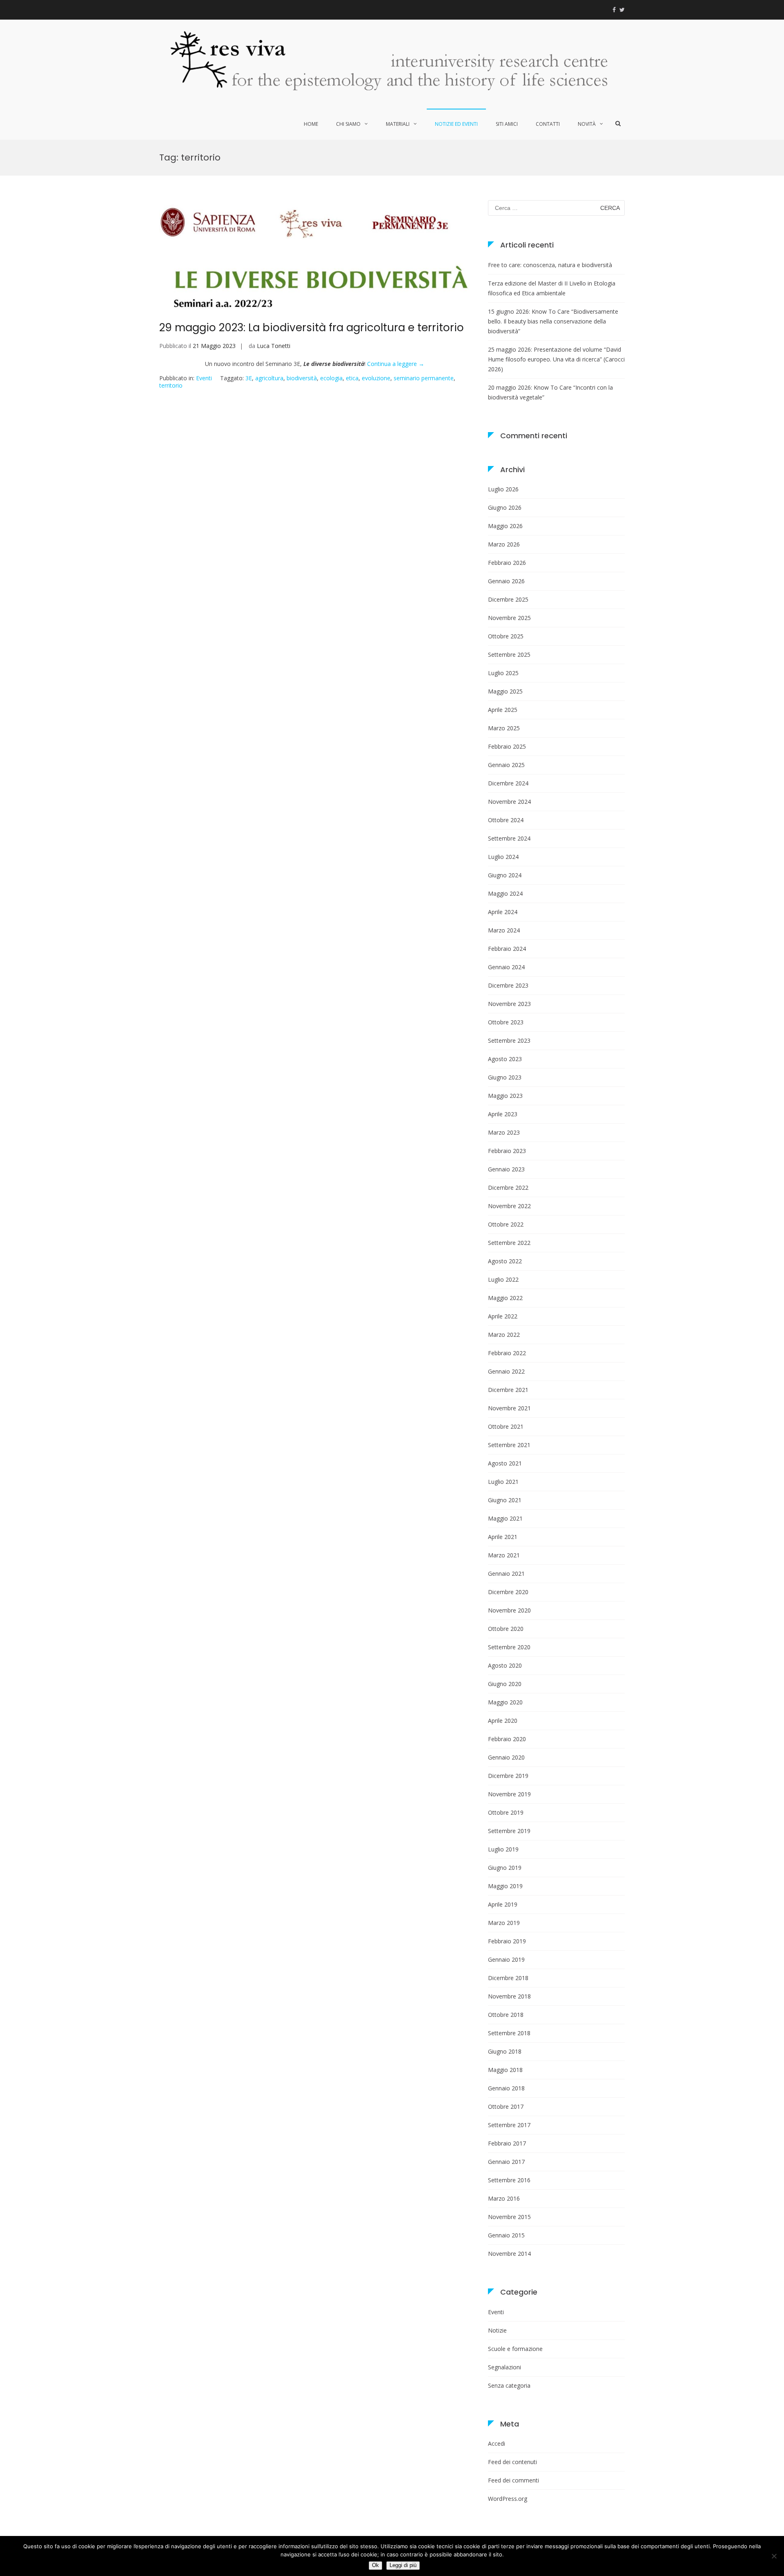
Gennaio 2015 (506, 2235)
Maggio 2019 (505, 1886)
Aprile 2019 (503, 1904)
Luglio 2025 (503, 673)
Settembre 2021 (509, 1445)
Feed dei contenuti (512, 2462)
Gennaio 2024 (506, 967)
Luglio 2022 (503, 1279)
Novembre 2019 (509, 1794)
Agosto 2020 (505, 1665)
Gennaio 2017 (506, 2162)
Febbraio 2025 (507, 746)
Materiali (398, 124)
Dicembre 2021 (508, 1390)
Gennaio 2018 (506, 2088)
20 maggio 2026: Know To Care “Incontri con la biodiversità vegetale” (550, 392)
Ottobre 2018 (506, 2015)
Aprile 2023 (503, 1114)
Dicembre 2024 (508, 783)
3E (249, 378)
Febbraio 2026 (507, 563)
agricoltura (269, 378)
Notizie (497, 2330)
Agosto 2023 (505, 1059)
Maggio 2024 (505, 893)
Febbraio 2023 (507, 1151)
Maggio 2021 (505, 1518)
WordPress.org (508, 2499)
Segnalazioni (504, 2367)
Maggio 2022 (505, 1298)
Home (311, 124)
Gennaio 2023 (506, 1169)
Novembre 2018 (509, 1996)
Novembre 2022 (509, 1206)
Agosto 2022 (505, 1261)
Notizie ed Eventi (456, 124)
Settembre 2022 (509, 1243)
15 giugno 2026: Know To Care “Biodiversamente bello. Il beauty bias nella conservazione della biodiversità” (553, 321)
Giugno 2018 (505, 2051)
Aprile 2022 (503, 1316)
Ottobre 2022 (506, 1224)
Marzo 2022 (504, 1335)
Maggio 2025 (505, 691)
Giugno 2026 (505, 507)
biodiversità (302, 378)
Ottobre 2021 (506, 1426)
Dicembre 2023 (508, 985)
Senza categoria (509, 2385)
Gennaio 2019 (506, 1959)
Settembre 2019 (509, 1831)
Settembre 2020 (509, 1647)
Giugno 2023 (505, 1077)
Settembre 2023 (509, 1040)
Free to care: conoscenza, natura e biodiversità (550, 265)
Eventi (204, 378)
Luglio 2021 (503, 1482)
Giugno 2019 (505, 1868)
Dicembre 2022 (508, 1188)
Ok (375, 2565)
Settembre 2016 (509, 2180)
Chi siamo (348, 124)
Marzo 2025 (504, 728)
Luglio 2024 (503, 857)
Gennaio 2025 (506, 765)
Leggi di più (403, 2565)
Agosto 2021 (505, 1463)
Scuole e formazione (515, 2349)
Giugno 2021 (505, 1500)
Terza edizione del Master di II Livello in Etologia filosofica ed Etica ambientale (552, 288)
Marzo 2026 (504, 544)
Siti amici (507, 124)
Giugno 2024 (505, 875)
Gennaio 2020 (506, 1757)
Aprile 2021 (503, 1537)
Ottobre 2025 (506, 636)
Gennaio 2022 (506, 1371)
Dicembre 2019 (508, 1776)
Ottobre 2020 (506, 1629)
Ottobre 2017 (506, 2107)
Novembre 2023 (509, 1004)
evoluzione (376, 378)
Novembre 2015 (509, 2217)
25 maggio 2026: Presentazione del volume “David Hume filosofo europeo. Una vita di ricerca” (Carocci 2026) (556, 359)
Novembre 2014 (509, 2254)
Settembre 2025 (509, 655)
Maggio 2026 (505, 526)
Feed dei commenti (513, 2480)
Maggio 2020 (505, 1702)
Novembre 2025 (509, 618)
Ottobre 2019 (506, 1812)
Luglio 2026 (503, 489)
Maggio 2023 (505, 1096)
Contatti (548, 124)
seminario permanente (424, 378)
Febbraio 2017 (507, 2143)
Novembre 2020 (509, 1610)
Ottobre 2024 (506, 820)
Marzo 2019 (504, 1923)
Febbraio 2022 (507, 1353)
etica (352, 378)
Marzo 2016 (504, 2198)
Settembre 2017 (509, 2125)
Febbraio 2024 (507, 949)
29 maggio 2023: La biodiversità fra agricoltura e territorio (312, 328)
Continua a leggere (396, 364)
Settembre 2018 (509, 2033)
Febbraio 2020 (507, 1739)
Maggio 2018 (505, 2070)
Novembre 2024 (509, 802)
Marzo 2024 (504, 930)
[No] (774, 2556)
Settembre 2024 (509, 838)
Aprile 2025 (503, 710)
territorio (171, 385)
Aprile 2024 (503, 912)
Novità (587, 124)
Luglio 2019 (503, 1849)
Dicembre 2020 (508, 1592)
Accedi (497, 2443)
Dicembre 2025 (508, 599)
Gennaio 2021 (506, 1573)
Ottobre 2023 (506, 1022)
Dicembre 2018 (508, 1978)
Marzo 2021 (504, 1555)
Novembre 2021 (509, 1408)
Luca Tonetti (274, 346)
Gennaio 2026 (506, 581)
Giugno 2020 (505, 1684)
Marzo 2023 (504, 1132)
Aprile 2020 (503, 1721)
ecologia (331, 378)
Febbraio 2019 (507, 1941)
